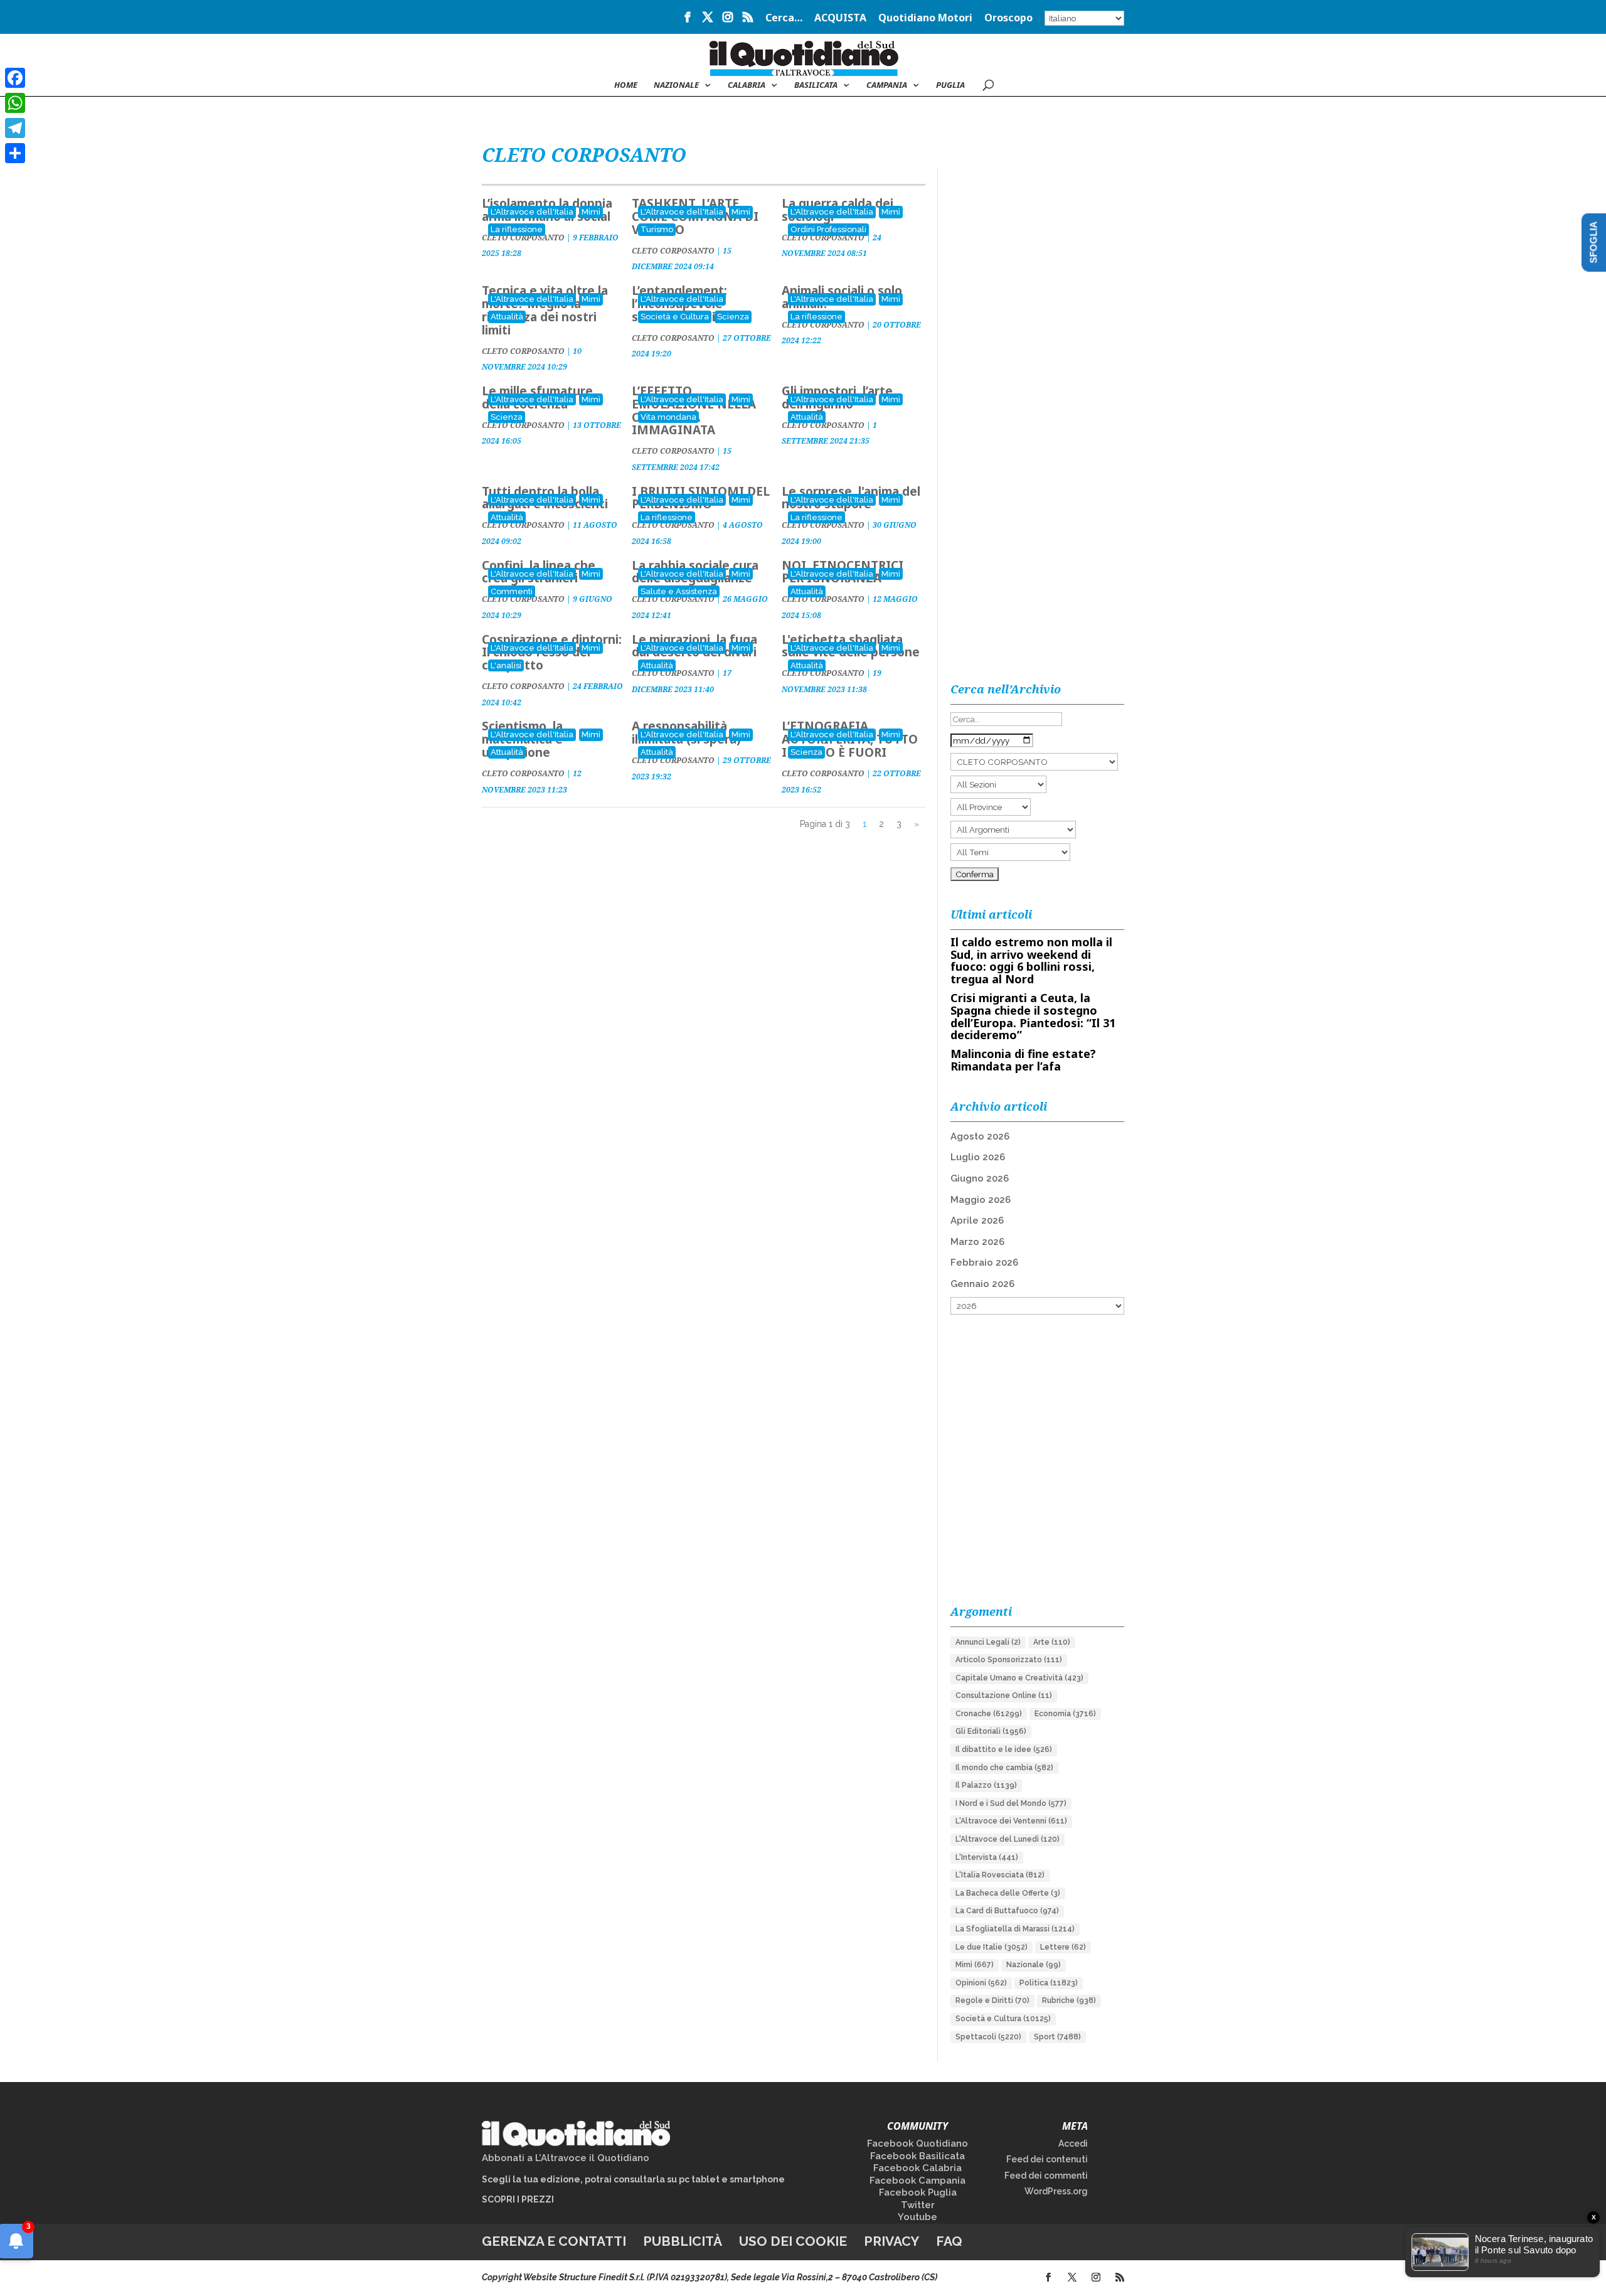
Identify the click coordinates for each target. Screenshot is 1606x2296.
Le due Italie (992, 1947)
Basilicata (816, 85)
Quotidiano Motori (925, 19)
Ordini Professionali (828, 229)
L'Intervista (987, 1857)
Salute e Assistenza (679, 591)
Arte (1052, 1642)
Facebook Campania (917, 2181)
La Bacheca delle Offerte (1008, 1893)
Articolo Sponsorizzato (1009, 1660)
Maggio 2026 (981, 1200)
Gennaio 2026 (982, 1284)
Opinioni (981, 1983)
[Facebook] (15, 78)
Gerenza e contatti (554, 2241)
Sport (1057, 2037)
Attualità (507, 317)
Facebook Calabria (917, 2168)
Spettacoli (988, 2037)
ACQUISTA (840, 19)
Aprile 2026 (977, 1220)
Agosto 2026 (980, 1136)
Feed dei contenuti (1047, 2159)
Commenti (512, 591)
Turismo (657, 229)
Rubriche (1069, 2000)
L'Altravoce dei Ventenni (1011, 1821)
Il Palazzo (986, 1785)
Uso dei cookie (793, 2241)
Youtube (917, 2217)
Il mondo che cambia (1004, 1768)
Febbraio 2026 (984, 1263)
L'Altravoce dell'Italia (532, 212)
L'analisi (506, 665)
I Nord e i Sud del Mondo (1011, 1803)
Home (626, 85)
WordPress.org (1056, 2191)
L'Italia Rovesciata (1000, 1875)
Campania (887, 85)
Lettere (1063, 1947)
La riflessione (517, 229)
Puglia (950, 85)
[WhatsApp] (15, 103)
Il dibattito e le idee (1004, 1749)
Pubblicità (683, 2241)
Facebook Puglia (918, 2192)
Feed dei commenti (1046, 2176)
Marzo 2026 (977, 1242)
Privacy (891, 2241)
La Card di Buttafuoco (1007, 1911)
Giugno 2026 (980, 1178)
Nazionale (1034, 1965)
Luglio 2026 (978, 1157)
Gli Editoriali (991, 1731)
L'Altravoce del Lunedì (1008, 1839)
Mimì (591, 212)
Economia (1065, 1714)
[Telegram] (15, 128)
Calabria (747, 85)
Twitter (918, 2205)
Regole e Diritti (992, 2000)
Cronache (989, 1714)
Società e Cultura (675, 317)
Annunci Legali (988, 1642)
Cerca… (784, 19)
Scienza (733, 317)
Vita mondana (668, 417)
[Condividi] (15, 153)
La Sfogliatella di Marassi (1015, 1929)
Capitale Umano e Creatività (1019, 1678)
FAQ (949, 2241)
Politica (1049, 1983)
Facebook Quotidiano (917, 2144)
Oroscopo (1008, 19)
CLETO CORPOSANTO (673, 251)
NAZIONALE (676, 85)
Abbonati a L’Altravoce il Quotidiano (566, 2158)
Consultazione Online (1004, 1695)
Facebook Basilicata (917, 2156)
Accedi (1073, 2144)
